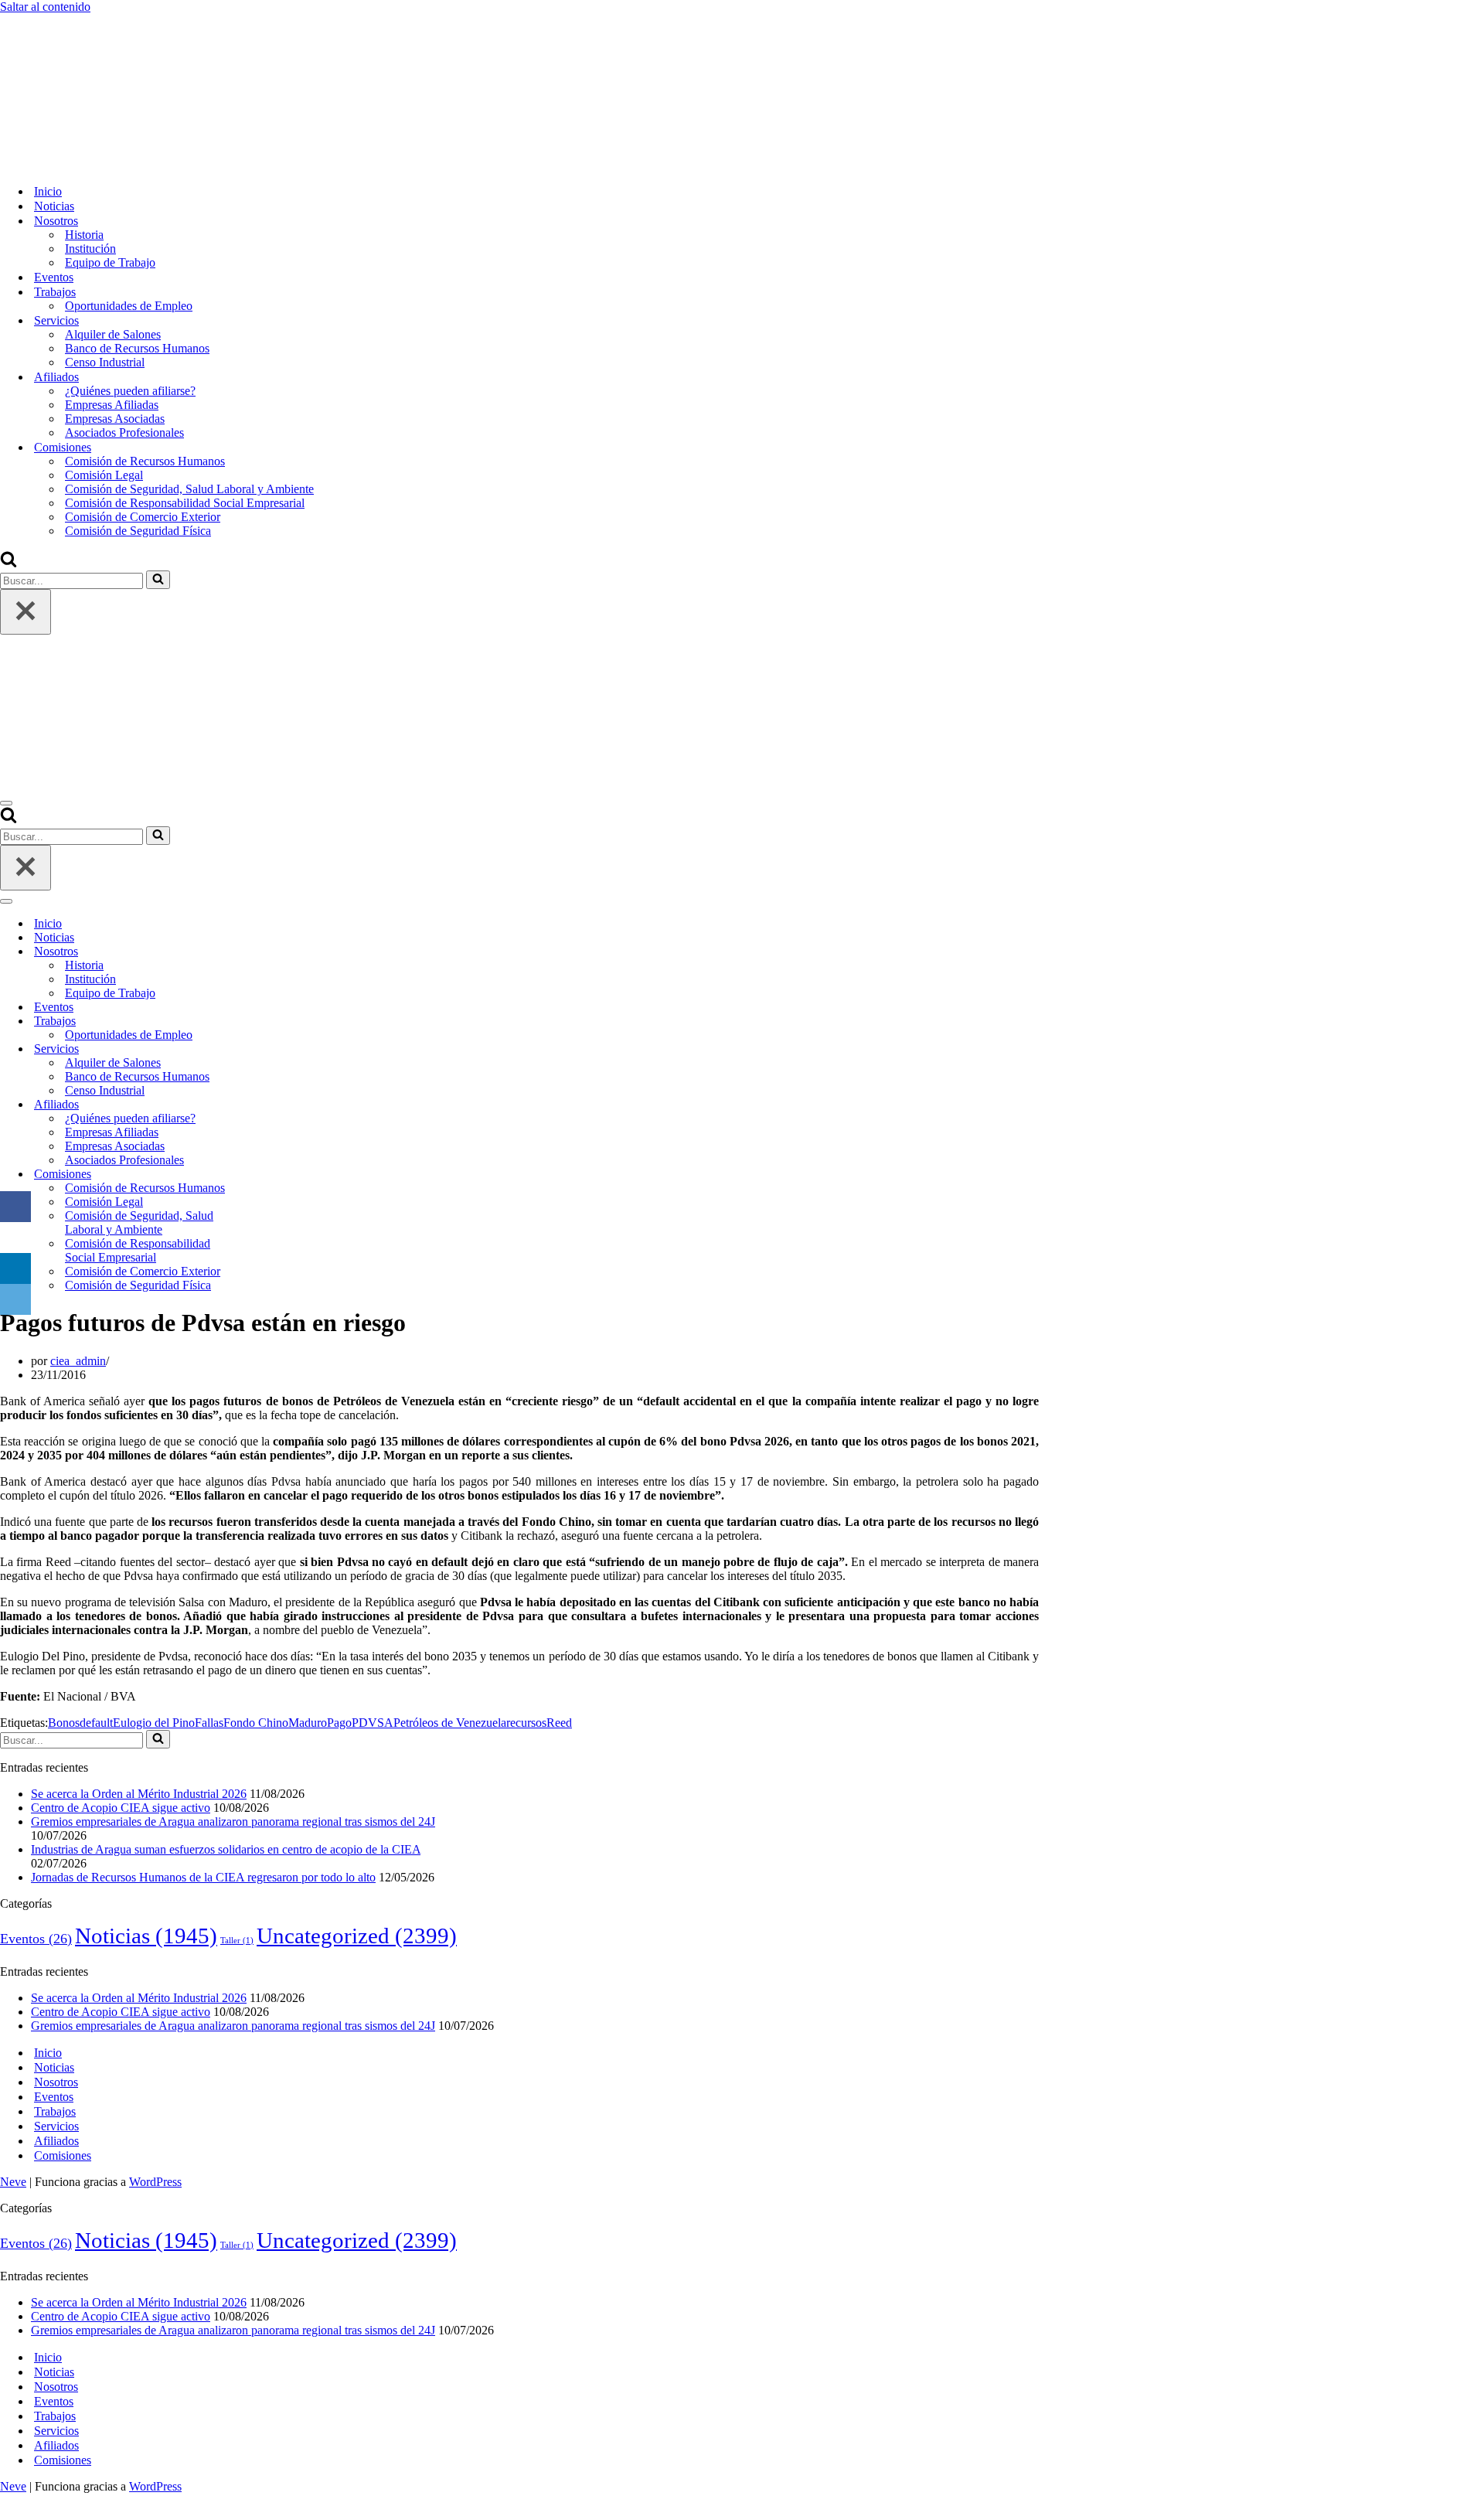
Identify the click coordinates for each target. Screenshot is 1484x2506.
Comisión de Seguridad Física (138, 531)
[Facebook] (15, 1207)
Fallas (209, 1723)
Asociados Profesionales (124, 432)
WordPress (155, 2182)
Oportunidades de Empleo (129, 306)
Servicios (56, 2126)
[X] (15, 1238)
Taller (237, 1941)
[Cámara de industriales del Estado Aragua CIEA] (77, 164)
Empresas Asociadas (115, 419)
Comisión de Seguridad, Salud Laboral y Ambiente (189, 489)
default (96, 1723)
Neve (13, 2182)
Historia (84, 235)
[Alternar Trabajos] (271, 1021)
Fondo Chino (256, 1723)
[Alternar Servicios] (271, 1049)
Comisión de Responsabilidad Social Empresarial (185, 503)
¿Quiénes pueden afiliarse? (130, 391)
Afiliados (56, 2141)
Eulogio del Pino (154, 1723)
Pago (339, 1723)
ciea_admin (78, 1361)
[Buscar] (9, 563)
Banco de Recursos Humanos (137, 348)
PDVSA (373, 1723)
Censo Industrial (105, 362)
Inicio (48, 191)
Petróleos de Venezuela (450, 1723)
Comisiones (63, 2155)
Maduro (308, 1723)
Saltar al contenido (45, 7)
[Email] (15, 1299)
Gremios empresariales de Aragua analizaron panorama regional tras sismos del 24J (233, 1822)
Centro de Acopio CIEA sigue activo (121, 1808)
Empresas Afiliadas (112, 405)
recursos (526, 1723)
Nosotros (56, 2082)
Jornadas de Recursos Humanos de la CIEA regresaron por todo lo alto (203, 1877)
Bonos (64, 1723)
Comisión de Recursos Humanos (145, 461)
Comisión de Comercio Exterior (143, 517)
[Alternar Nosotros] (271, 952)
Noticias (54, 206)
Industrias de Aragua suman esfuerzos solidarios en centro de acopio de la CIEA (226, 1849)
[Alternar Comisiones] (271, 1175)
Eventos (54, 277)
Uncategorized (357, 1936)
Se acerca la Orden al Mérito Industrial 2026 (139, 1794)
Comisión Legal (104, 475)
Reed (559, 1723)
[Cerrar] (26, 612)
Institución (90, 249)
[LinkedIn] (15, 1268)
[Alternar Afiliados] (271, 1105)
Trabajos (55, 2111)
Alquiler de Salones (113, 334)
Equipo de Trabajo (110, 262)
